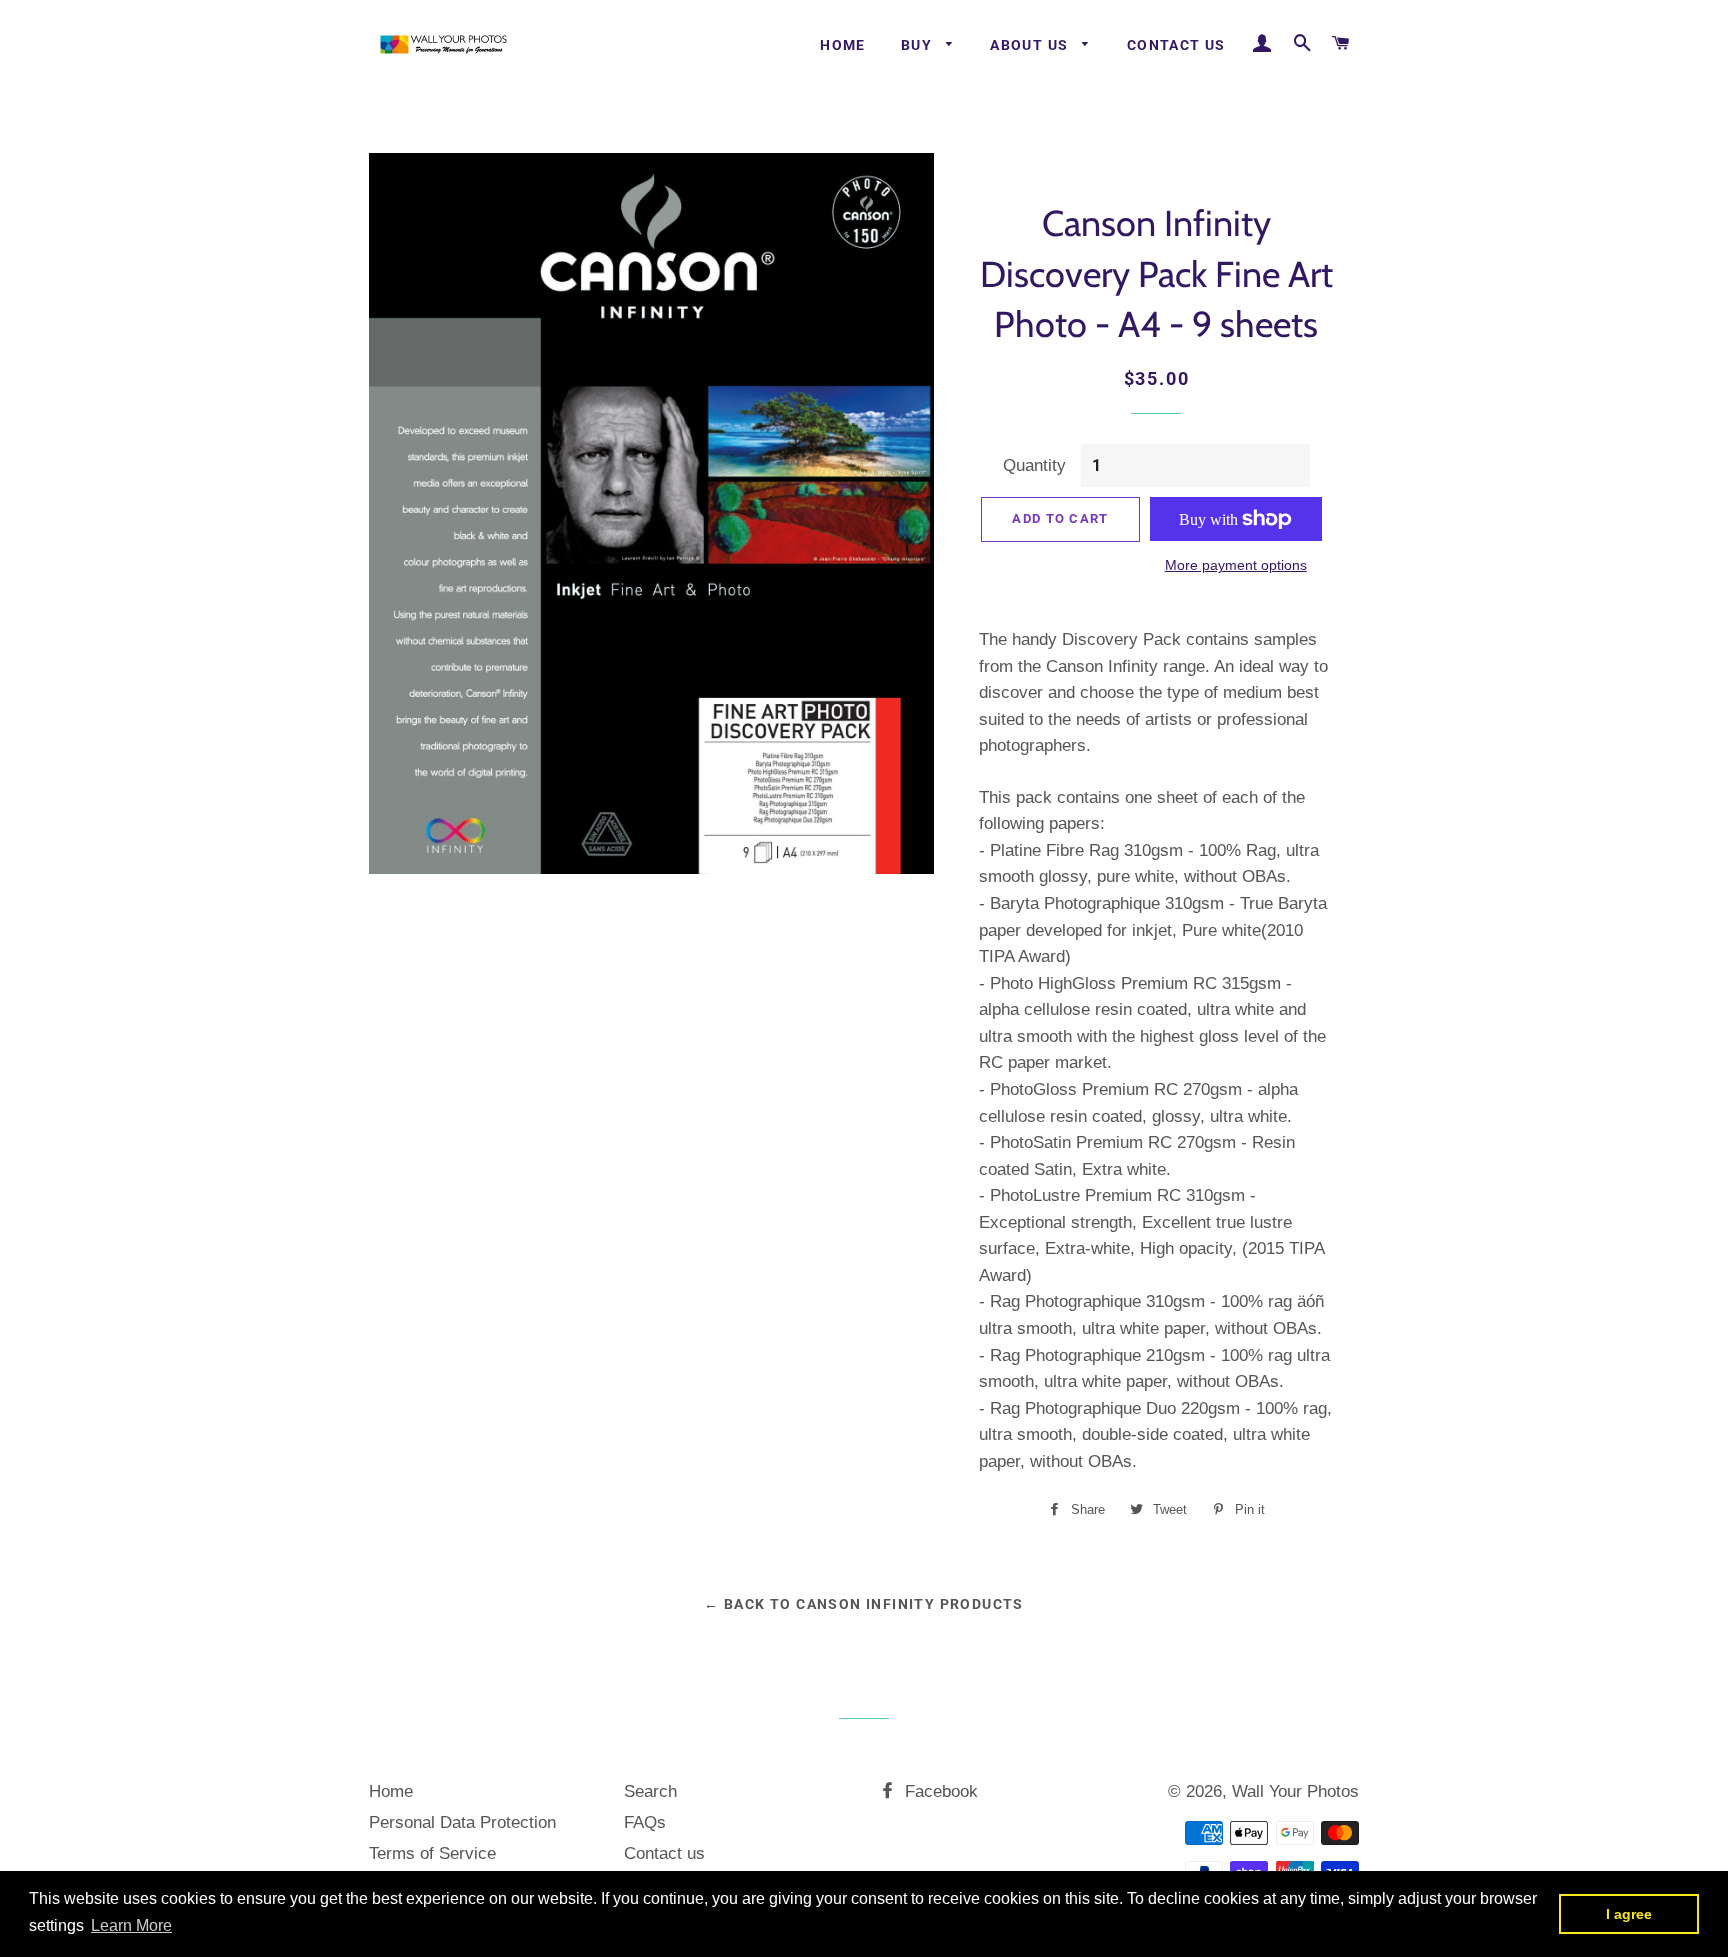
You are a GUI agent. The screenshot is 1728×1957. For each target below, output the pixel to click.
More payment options (1236, 565)
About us (1031, 45)
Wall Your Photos (1295, 1791)
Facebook (939, 1791)
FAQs (645, 1822)
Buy (919, 45)
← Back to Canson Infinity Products (864, 1604)
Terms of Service (432, 1853)
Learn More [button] (131, 1925)
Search (650, 1791)
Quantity (1034, 465)
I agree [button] (1629, 1914)
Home (843, 45)
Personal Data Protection (462, 1822)
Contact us (1176, 45)
